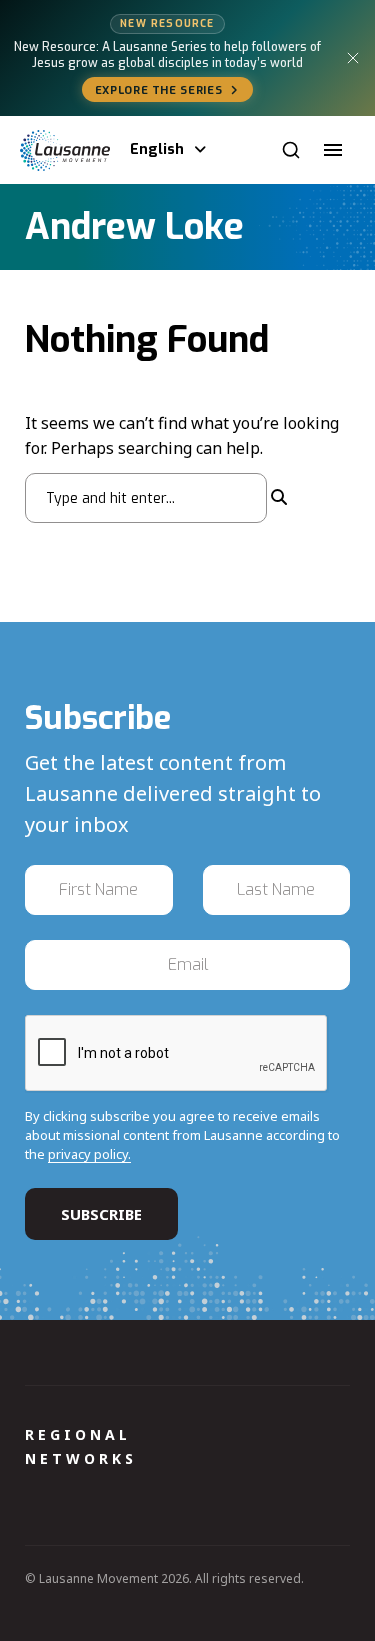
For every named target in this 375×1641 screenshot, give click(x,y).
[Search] (291, 150)
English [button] (157, 149)
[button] (333, 150)
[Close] (353, 58)
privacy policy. (89, 1154)
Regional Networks (81, 1446)
